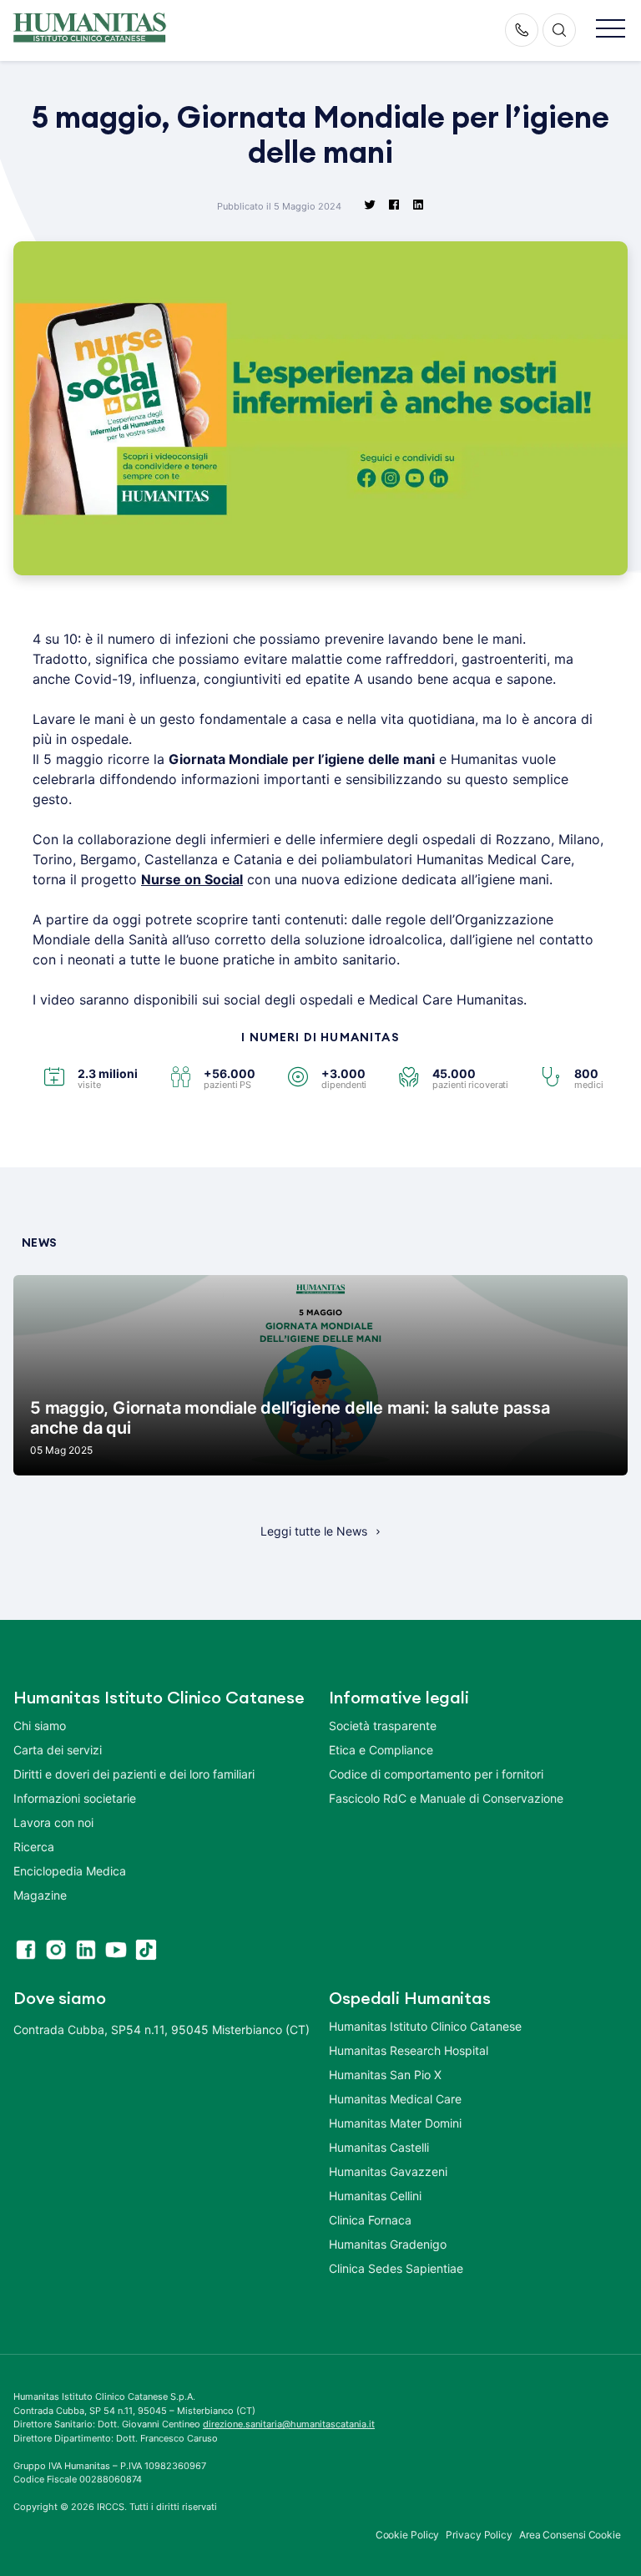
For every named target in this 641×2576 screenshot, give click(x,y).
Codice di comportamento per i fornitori (436, 1774)
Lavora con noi (53, 1822)
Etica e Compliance (381, 1750)
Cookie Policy (408, 2535)
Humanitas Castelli (379, 2147)
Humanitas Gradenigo (388, 2244)
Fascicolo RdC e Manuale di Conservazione (446, 1798)
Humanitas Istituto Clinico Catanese (425, 2026)
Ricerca (34, 1847)
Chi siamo (40, 1726)
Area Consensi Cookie (570, 2535)
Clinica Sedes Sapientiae (396, 2268)
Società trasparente (383, 1726)
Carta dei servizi (58, 1750)
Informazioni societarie (75, 1798)
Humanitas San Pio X (385, 2075)
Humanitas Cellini (375, 2196)
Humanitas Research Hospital (409, 2050)
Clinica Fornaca (370, 2220)
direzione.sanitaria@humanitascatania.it (289, 2424)
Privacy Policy (479, 2535)
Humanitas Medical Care (395, 2099)
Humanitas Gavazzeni (388, 2171)
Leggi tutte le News (314, 1531)
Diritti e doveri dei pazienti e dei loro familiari (136, 1774)
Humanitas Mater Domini (395, 2123)
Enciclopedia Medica (70, 1871)
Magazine (40, 1895)
